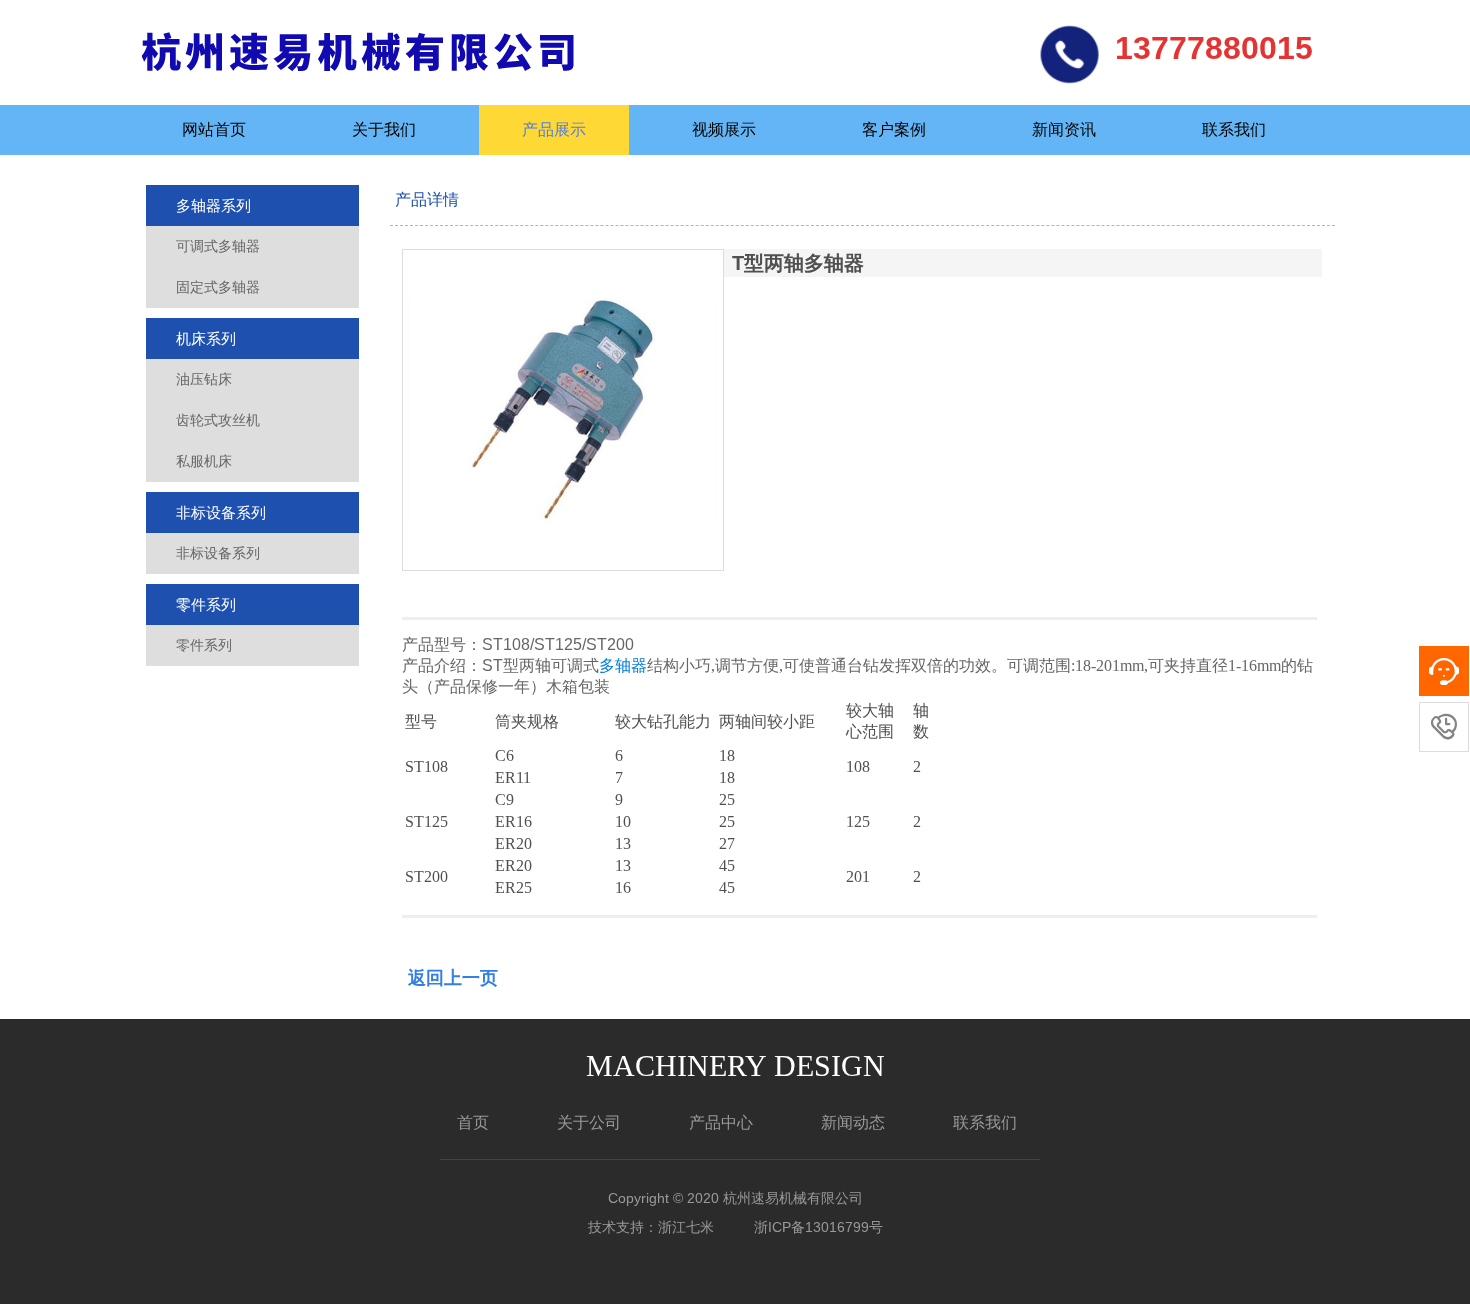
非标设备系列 (221, 512)
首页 (473, 1122)
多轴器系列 (213, 205)
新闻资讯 (1064, 129)
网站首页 (214, 129)
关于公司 (589, 1122)
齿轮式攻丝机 (218, 420)
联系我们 (1234, 129)
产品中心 (721, 1122)
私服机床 (204, 461)
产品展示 (554, 129)
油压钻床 (204, 379)
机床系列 (206, 338)
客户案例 (894, 129)
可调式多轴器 (218, 246)
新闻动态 (853, 1122)
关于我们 (384, 129)
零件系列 (206, 604)
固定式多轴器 (218, 287)
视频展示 (724, 129)
